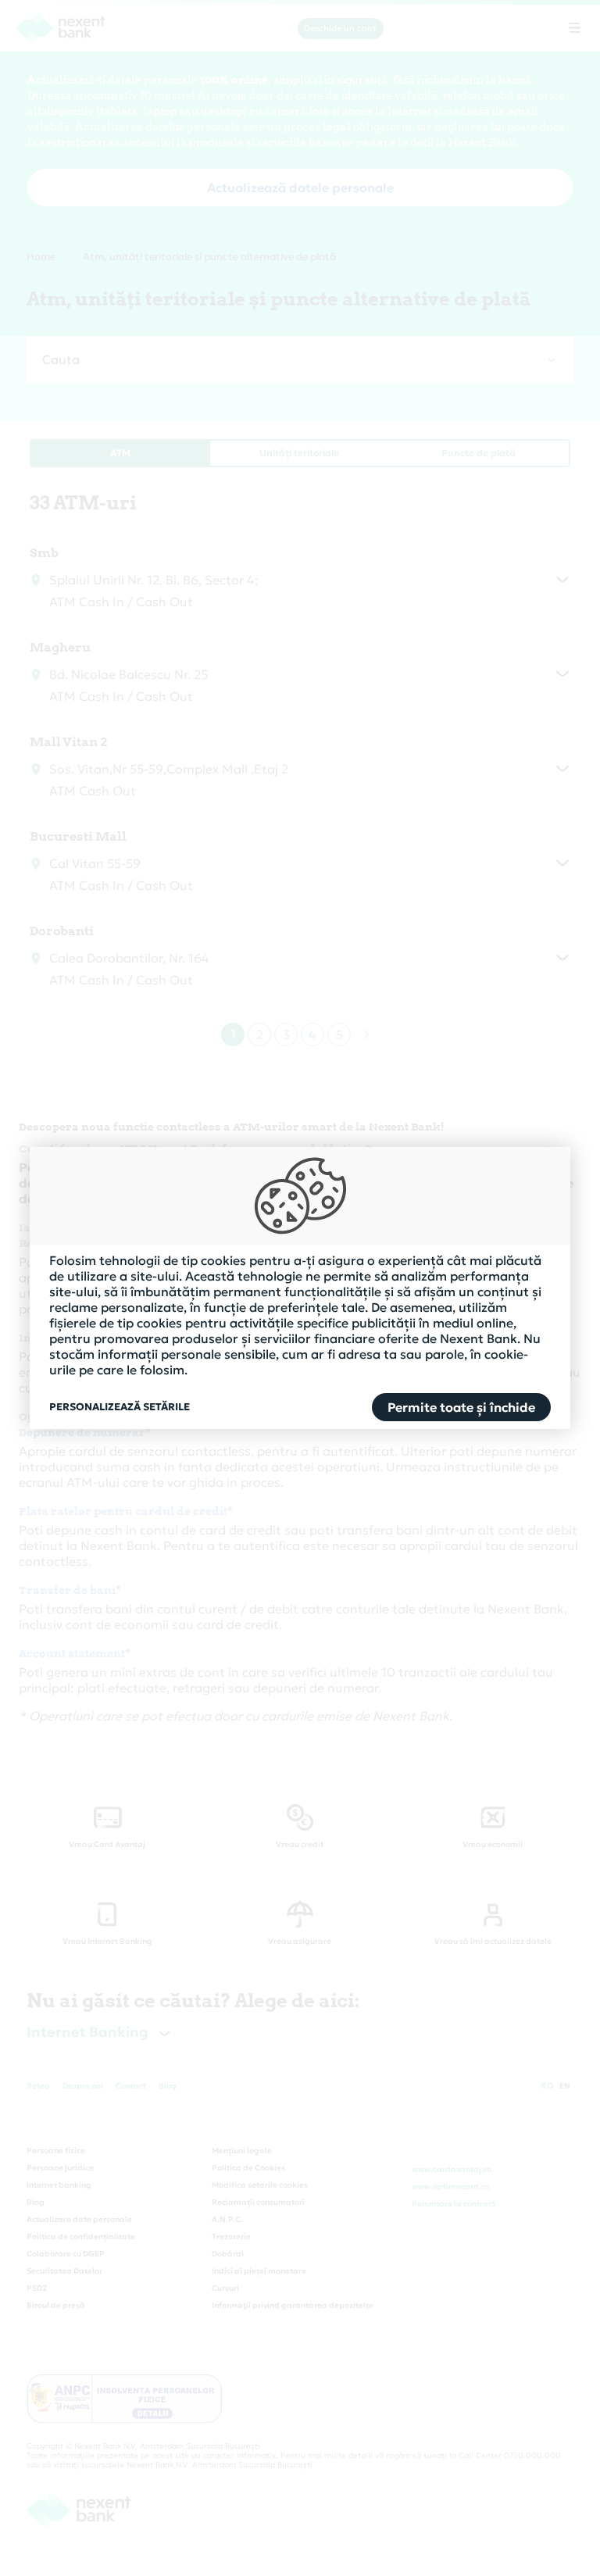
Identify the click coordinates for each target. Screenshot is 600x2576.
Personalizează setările (120, 1407)
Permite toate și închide (461, 1407)
